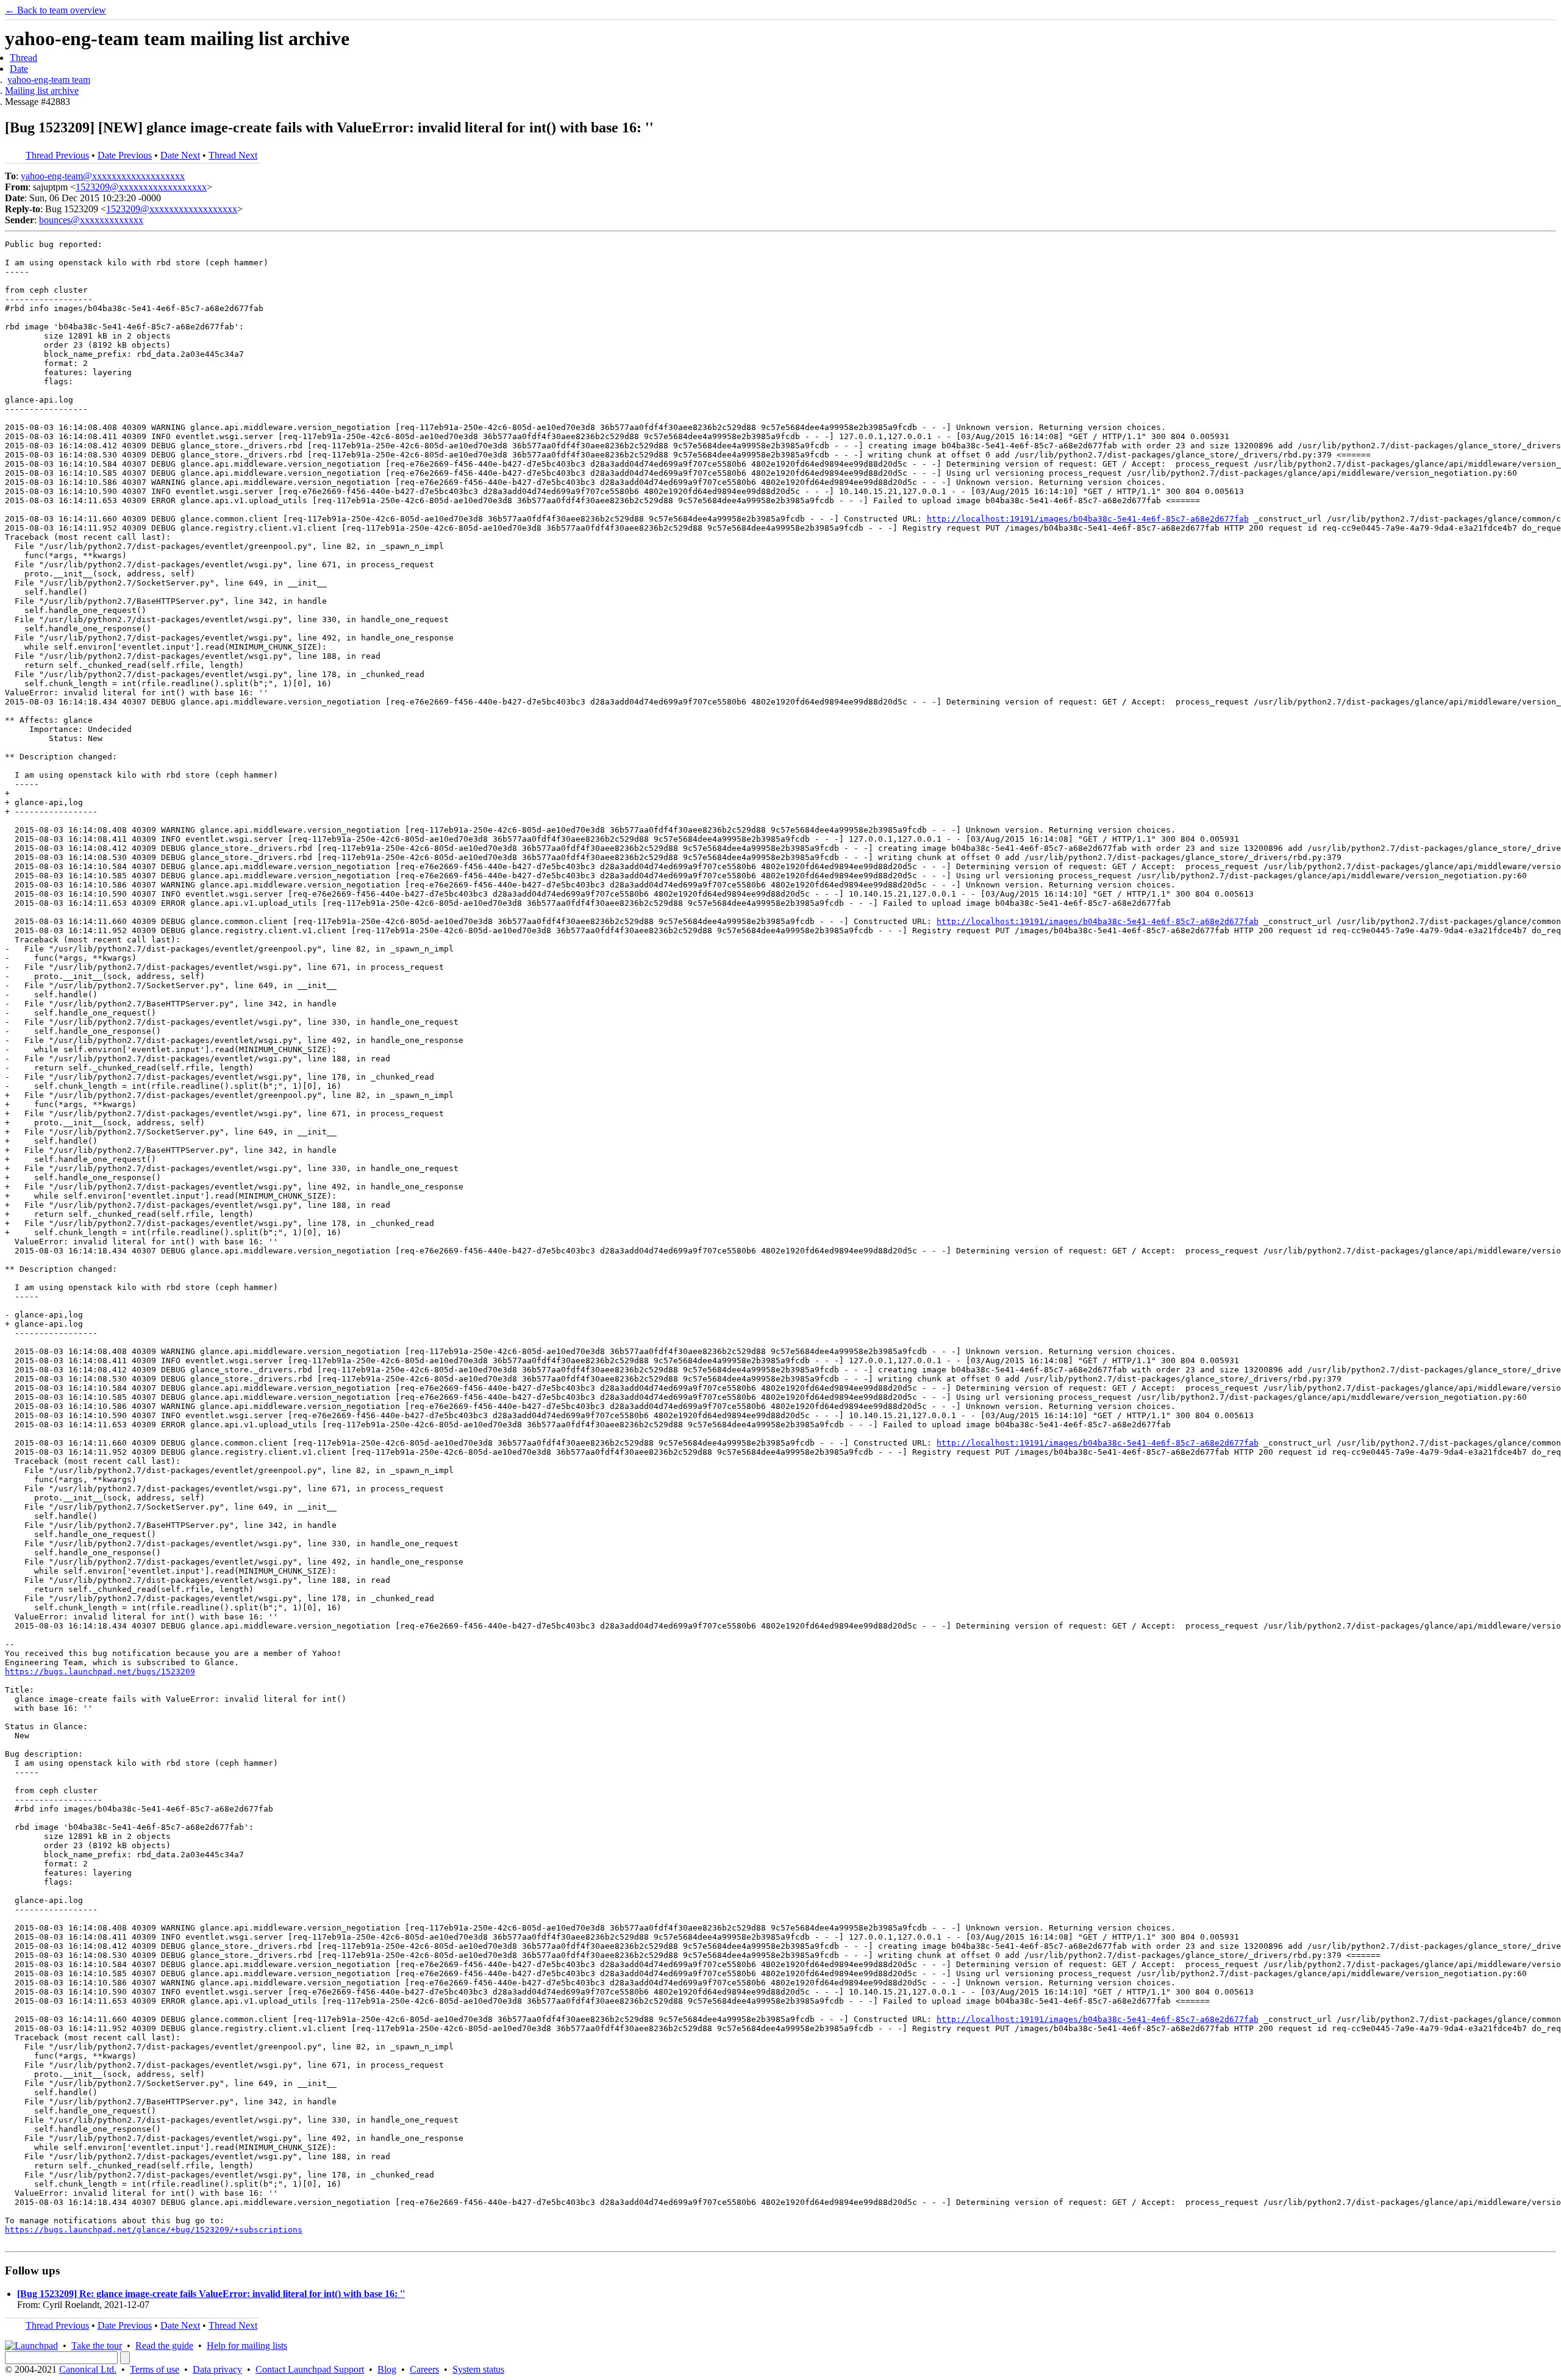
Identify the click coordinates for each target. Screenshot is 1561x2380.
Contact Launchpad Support (310, 2369)
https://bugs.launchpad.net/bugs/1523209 (100, 1672)
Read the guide (164, 2346)
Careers (424, 2369)
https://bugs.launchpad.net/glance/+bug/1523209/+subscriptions (154, 2230)
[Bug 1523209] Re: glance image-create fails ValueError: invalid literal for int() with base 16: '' (211, 2294)
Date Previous (125, 155)
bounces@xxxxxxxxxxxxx (91, 220)
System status (478, 2369)
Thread (23, 58)
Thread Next (233, 155)
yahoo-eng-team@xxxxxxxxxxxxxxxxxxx (103, 176)
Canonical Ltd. (88, 2369)
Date (19, 69)
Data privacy (217, 2369)
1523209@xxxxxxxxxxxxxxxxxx (141, 187)
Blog (387, 2369)
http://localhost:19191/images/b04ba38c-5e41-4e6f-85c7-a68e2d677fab (1088, 519)
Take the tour (97, 2346)
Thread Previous (57, 155)
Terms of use (155, 2369)
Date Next (180, 155)
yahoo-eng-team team (49, 80)
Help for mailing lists (247, 2346)
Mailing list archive (42, 91)
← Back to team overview (55, 10)
